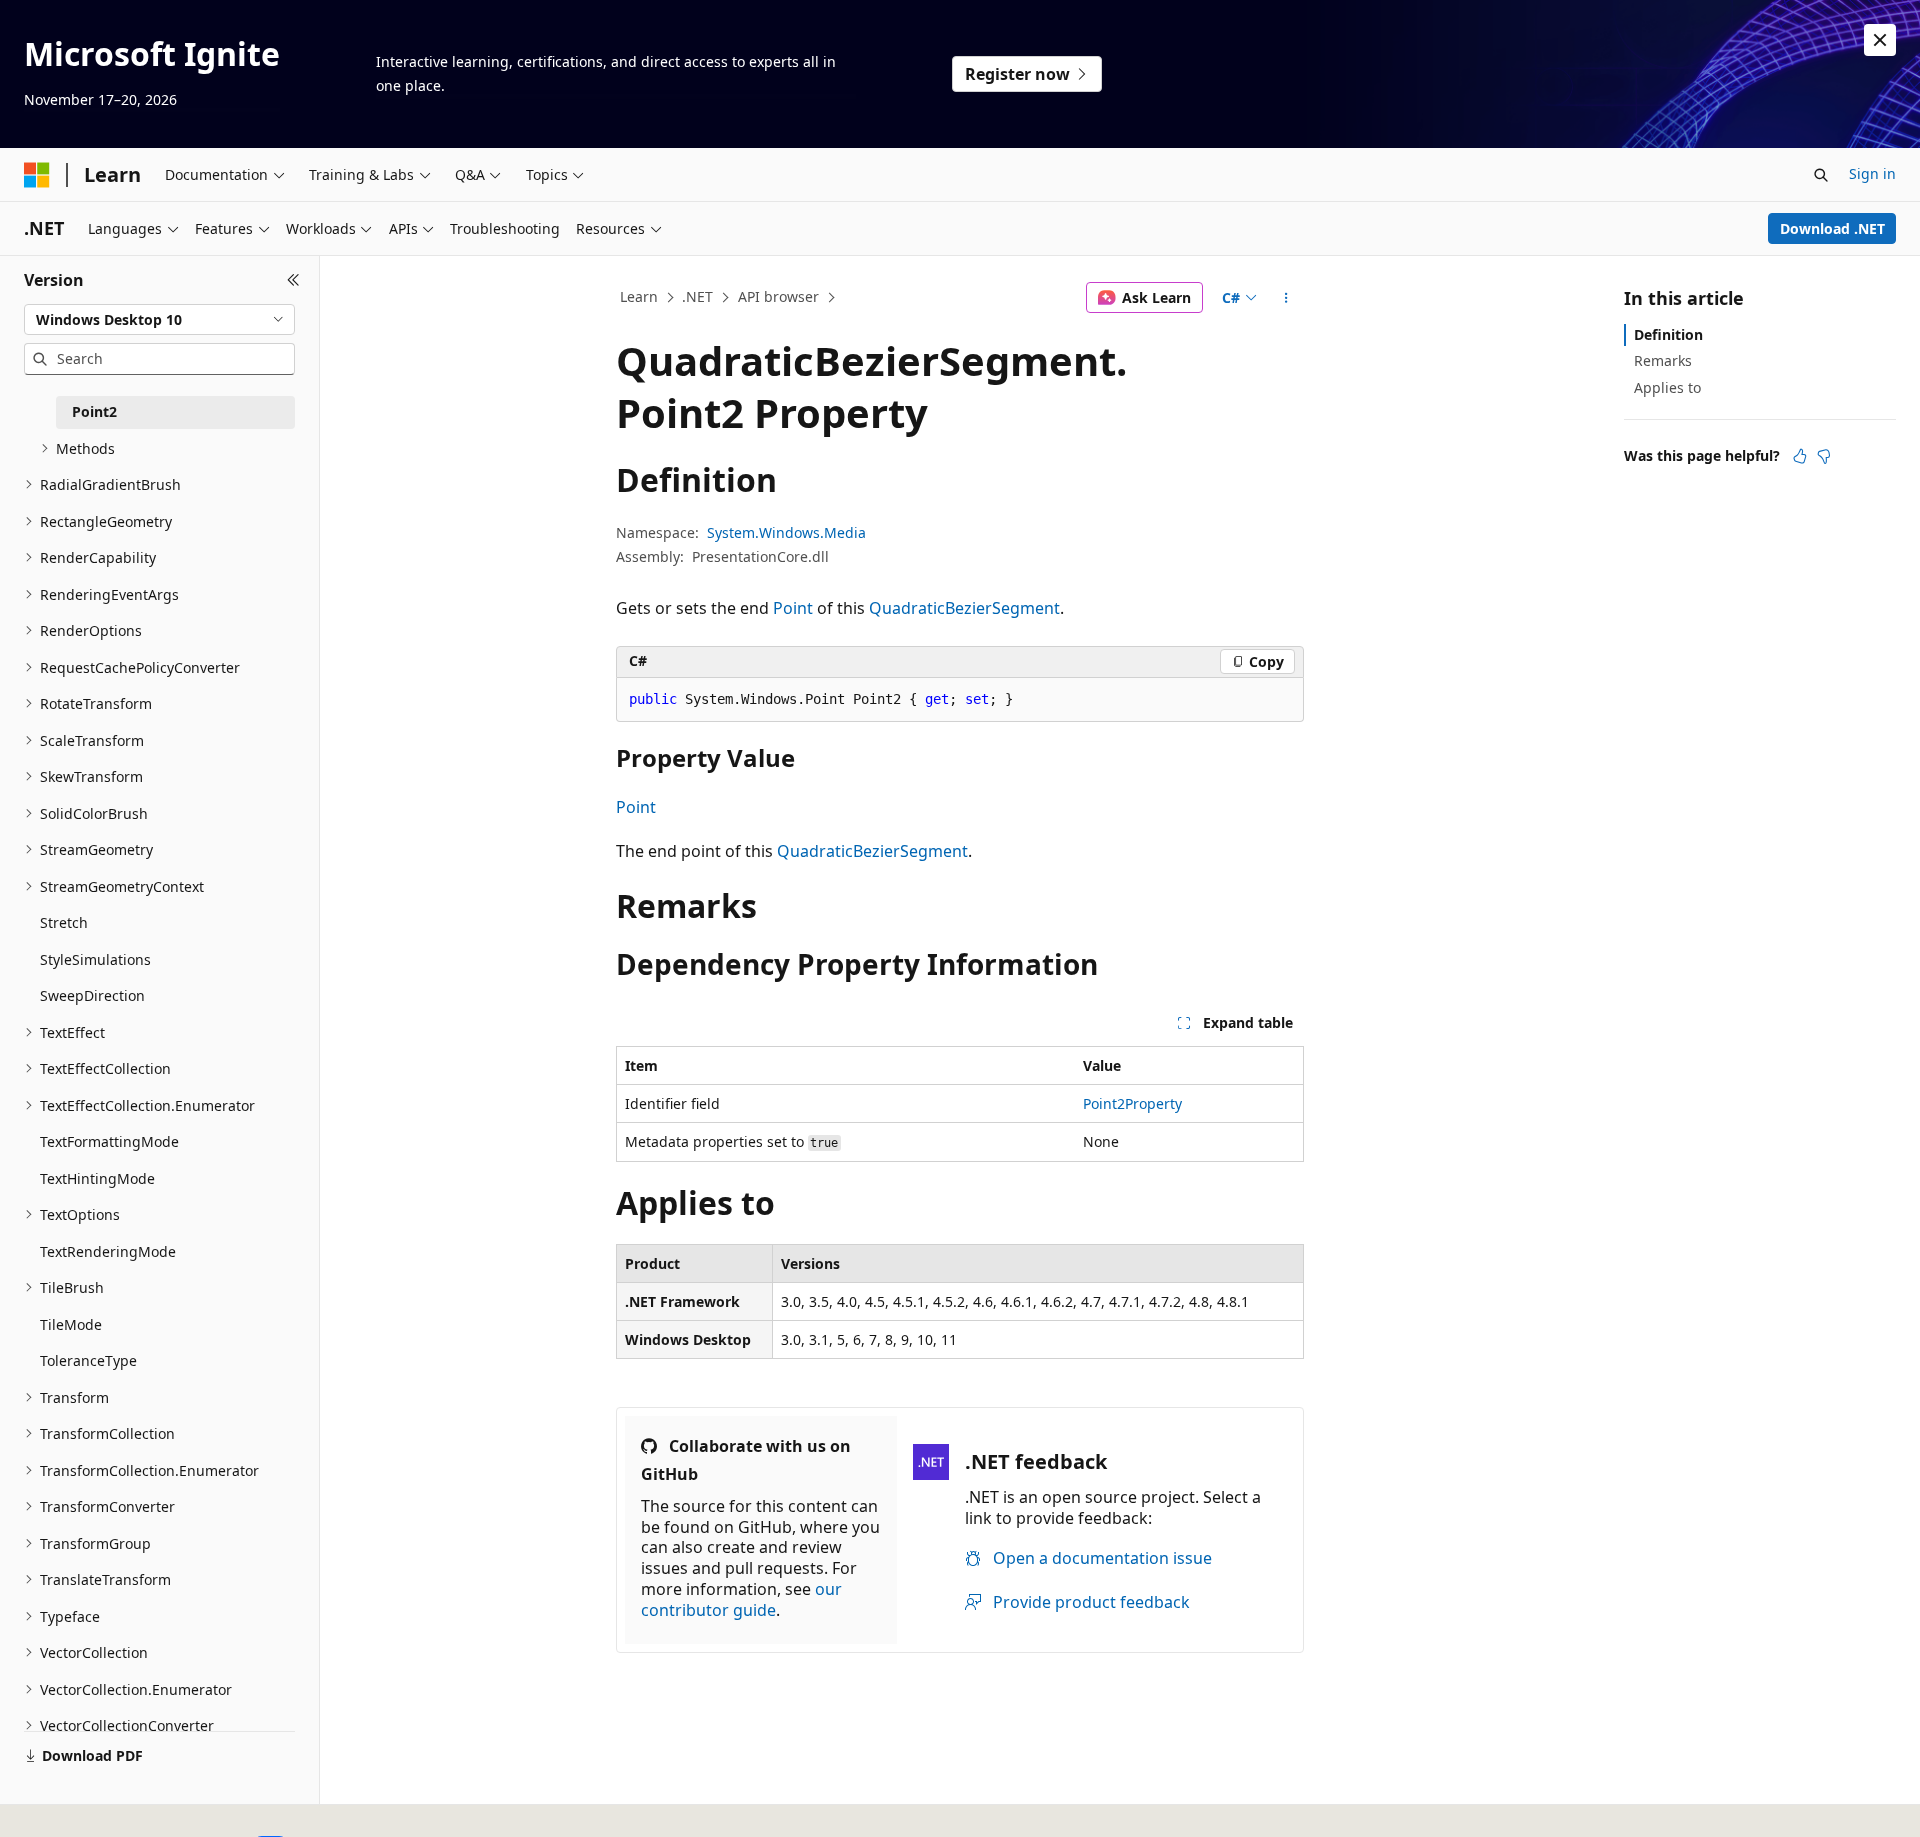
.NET (697, 296)
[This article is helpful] (1800, 456)
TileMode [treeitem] (71, 1324)
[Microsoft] (37, 175)
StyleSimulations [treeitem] (95, 959)
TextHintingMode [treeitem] (97, 1178)
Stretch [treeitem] (64, 922)
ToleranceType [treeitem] (88, 1360)
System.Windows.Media (786, 532)
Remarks (1663, 360)
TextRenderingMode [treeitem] (108, 1251)
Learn (639, 296)
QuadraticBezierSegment (964, 608)
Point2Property (1132, 1103)
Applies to (1667, 387)
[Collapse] (293, 280)
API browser (778, 296)
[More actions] (1286, 298)
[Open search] (1821, 175)
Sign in (1872, 173)
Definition (1668, 334)
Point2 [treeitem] (94, 411)
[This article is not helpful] (1824, 456)
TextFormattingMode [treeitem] (109, 1141)
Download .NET (1832, 228)
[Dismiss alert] (1880, 40)
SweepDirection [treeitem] (92, 995)
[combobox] (159, 320)
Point (793, 608)
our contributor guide (741, 1599)
